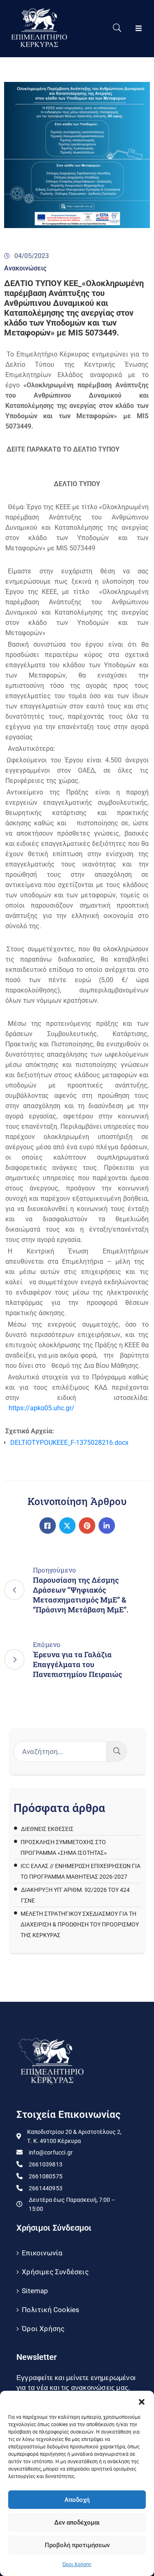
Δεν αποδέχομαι (77, 2522)
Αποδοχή (77, 2500)
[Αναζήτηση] (117, 1751)
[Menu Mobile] (139, 29)
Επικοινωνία (42, 2253)
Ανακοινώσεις (25, 268)
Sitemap (35, 2291)
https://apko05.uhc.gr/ (41, 1408)
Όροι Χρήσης (77, 2564)
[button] (142, 2401)
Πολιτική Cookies (51, 2310)
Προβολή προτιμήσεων (77, 2545)
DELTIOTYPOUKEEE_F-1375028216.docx (69, 1443)
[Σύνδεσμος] (48, 1526)
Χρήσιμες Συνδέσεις (55, 2272)
